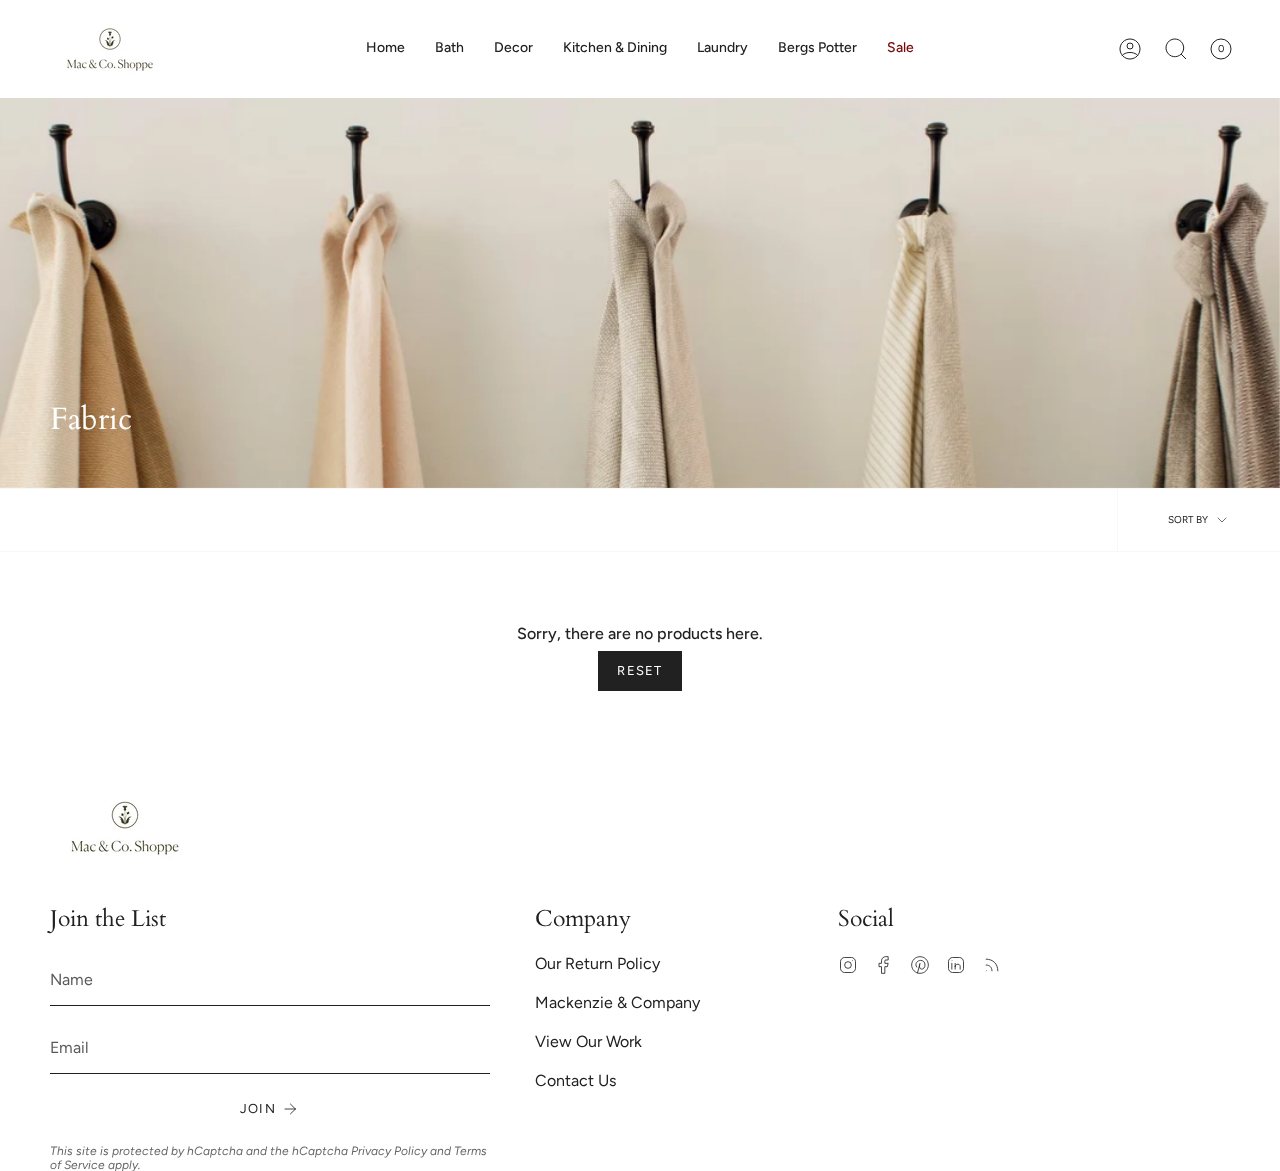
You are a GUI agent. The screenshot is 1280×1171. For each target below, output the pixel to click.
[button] (513, 49)
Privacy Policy (389, 1151)
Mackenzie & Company (617, 1002)
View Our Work (588, 1041)
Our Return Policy (597, 963)
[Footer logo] (125, 827)
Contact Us (575, 1080)
